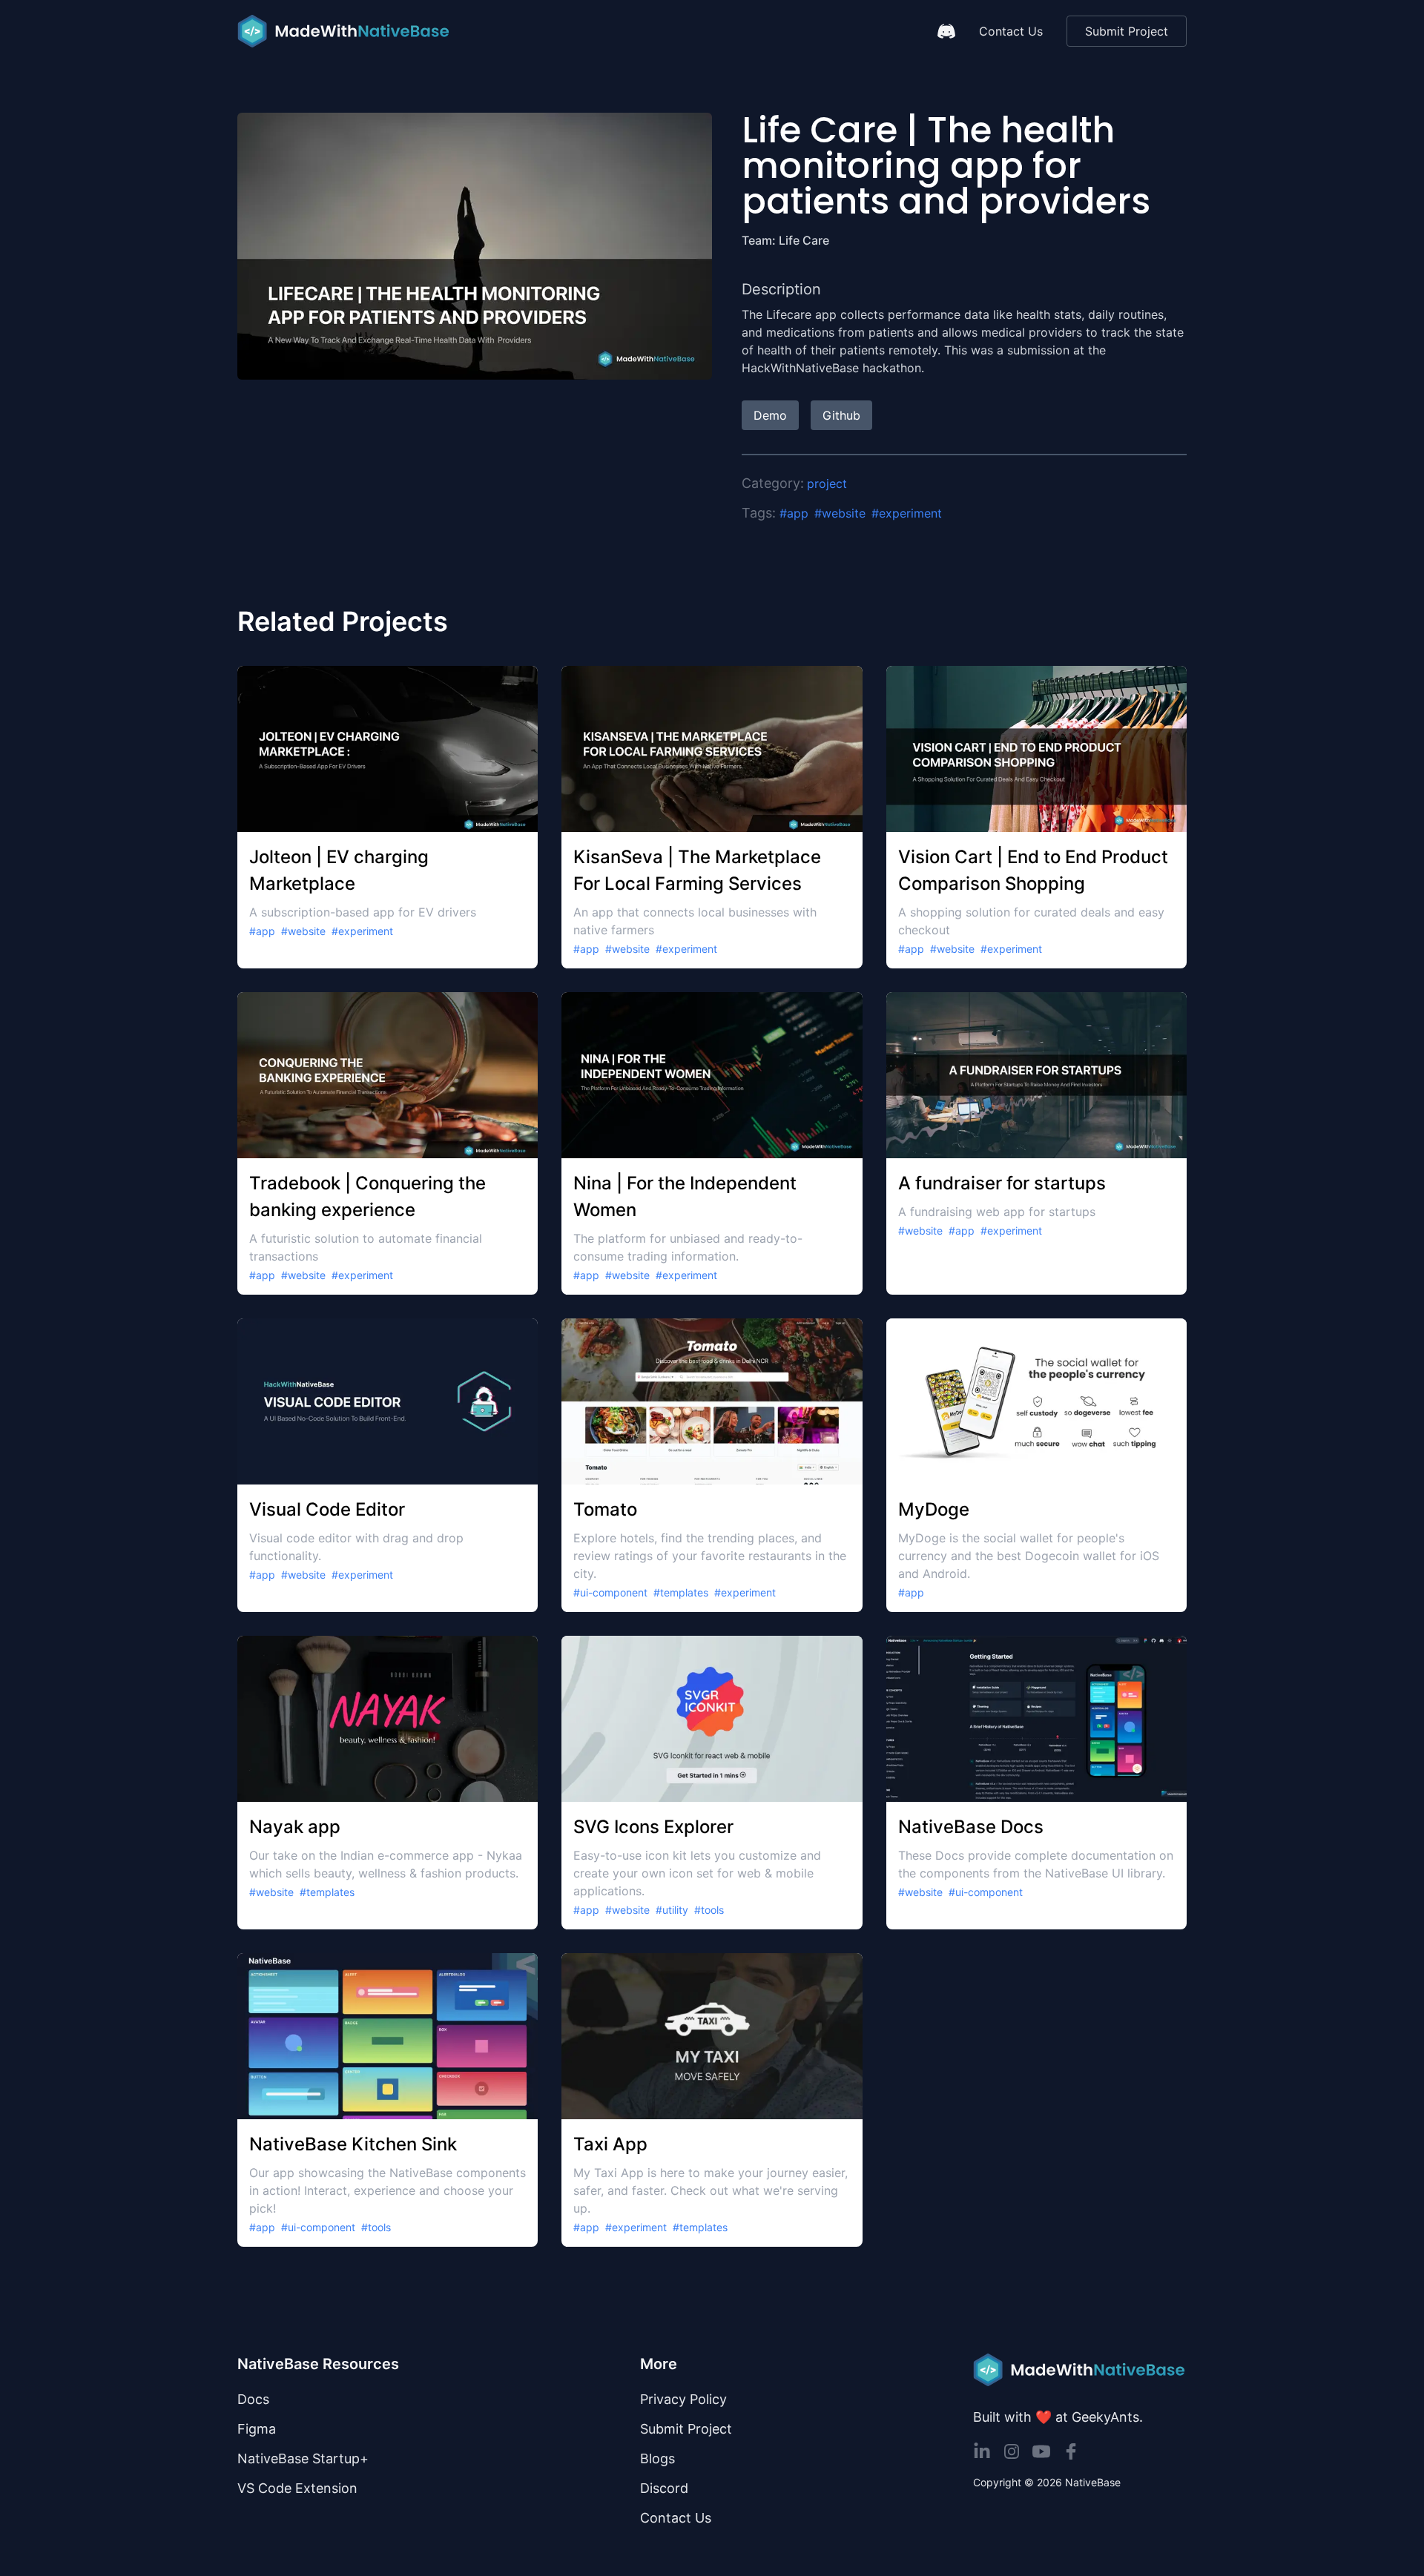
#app (794, 513)
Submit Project (1127, 31)
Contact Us (1011, 31)
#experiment (907, 513)
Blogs (657, 2458)
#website (840, 513)
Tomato (605, 1509)
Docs (253, 2399)
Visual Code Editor (327, 1509)
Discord (664, 2488)
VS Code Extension (297, 2488)
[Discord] (946, 31)
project (827, 483)
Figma (257, 2429)
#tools (709, 1910)
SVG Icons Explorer (653, 1827)
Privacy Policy (683, 2399)
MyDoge (934, 1509)
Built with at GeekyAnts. (1058, 2417)
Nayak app (295, 1827)
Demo (770, 415)
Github (841, 415)
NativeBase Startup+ (303, 2458)
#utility (672, 1910)
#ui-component (610, 1592)
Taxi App (610, 2144)
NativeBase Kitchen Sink (353, 2144)
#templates (681, 1592)
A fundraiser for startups (1002, 1183)
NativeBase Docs (971, 1827)
